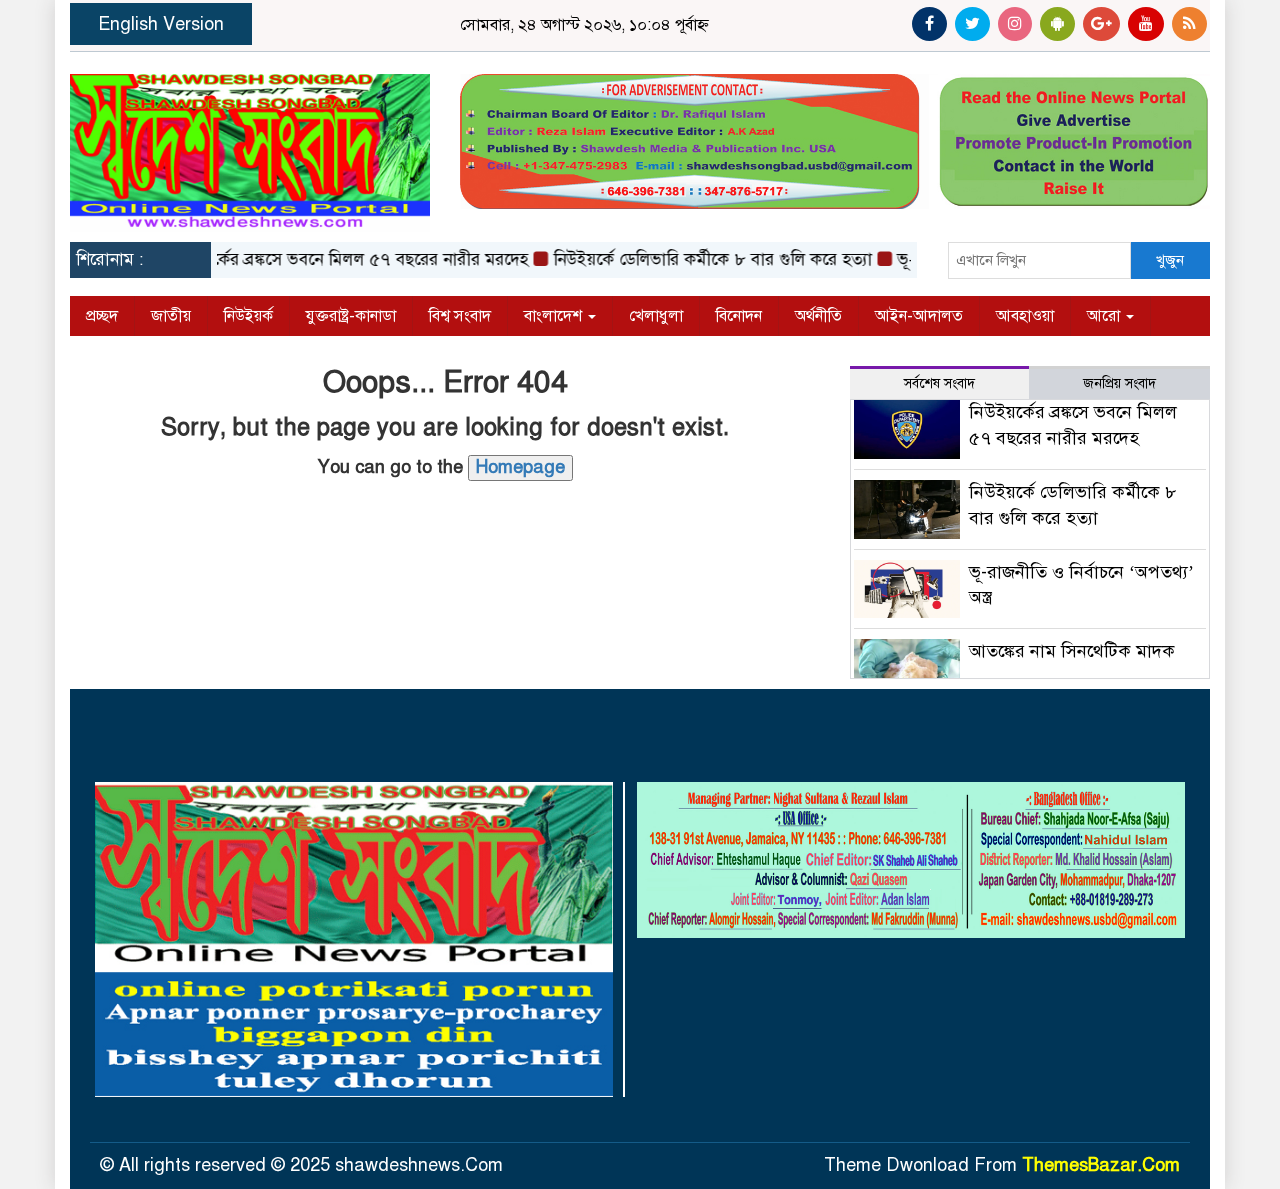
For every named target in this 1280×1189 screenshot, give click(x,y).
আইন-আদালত (919, 316)
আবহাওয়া (1025, 316)
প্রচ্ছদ (102, 316)
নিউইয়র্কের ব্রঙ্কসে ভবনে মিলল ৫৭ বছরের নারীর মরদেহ (329, 259)
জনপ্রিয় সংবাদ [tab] (1119, 383)
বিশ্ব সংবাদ (460, 316)
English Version (161, 24)
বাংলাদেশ (555, 316)
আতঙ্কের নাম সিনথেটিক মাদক (1072, 651)
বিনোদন (739, 316)
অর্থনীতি (818, 316)
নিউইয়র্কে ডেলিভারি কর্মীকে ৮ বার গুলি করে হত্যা (693, 259)
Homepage (520, 467)
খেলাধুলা (656, 316)
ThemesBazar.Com (1101, 1165)
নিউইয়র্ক (248, 316)
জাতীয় (171, 316)
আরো (1105, 316)
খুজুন (1170, 260)
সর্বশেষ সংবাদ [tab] (939, 383)
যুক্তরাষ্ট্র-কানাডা (351, 316)
